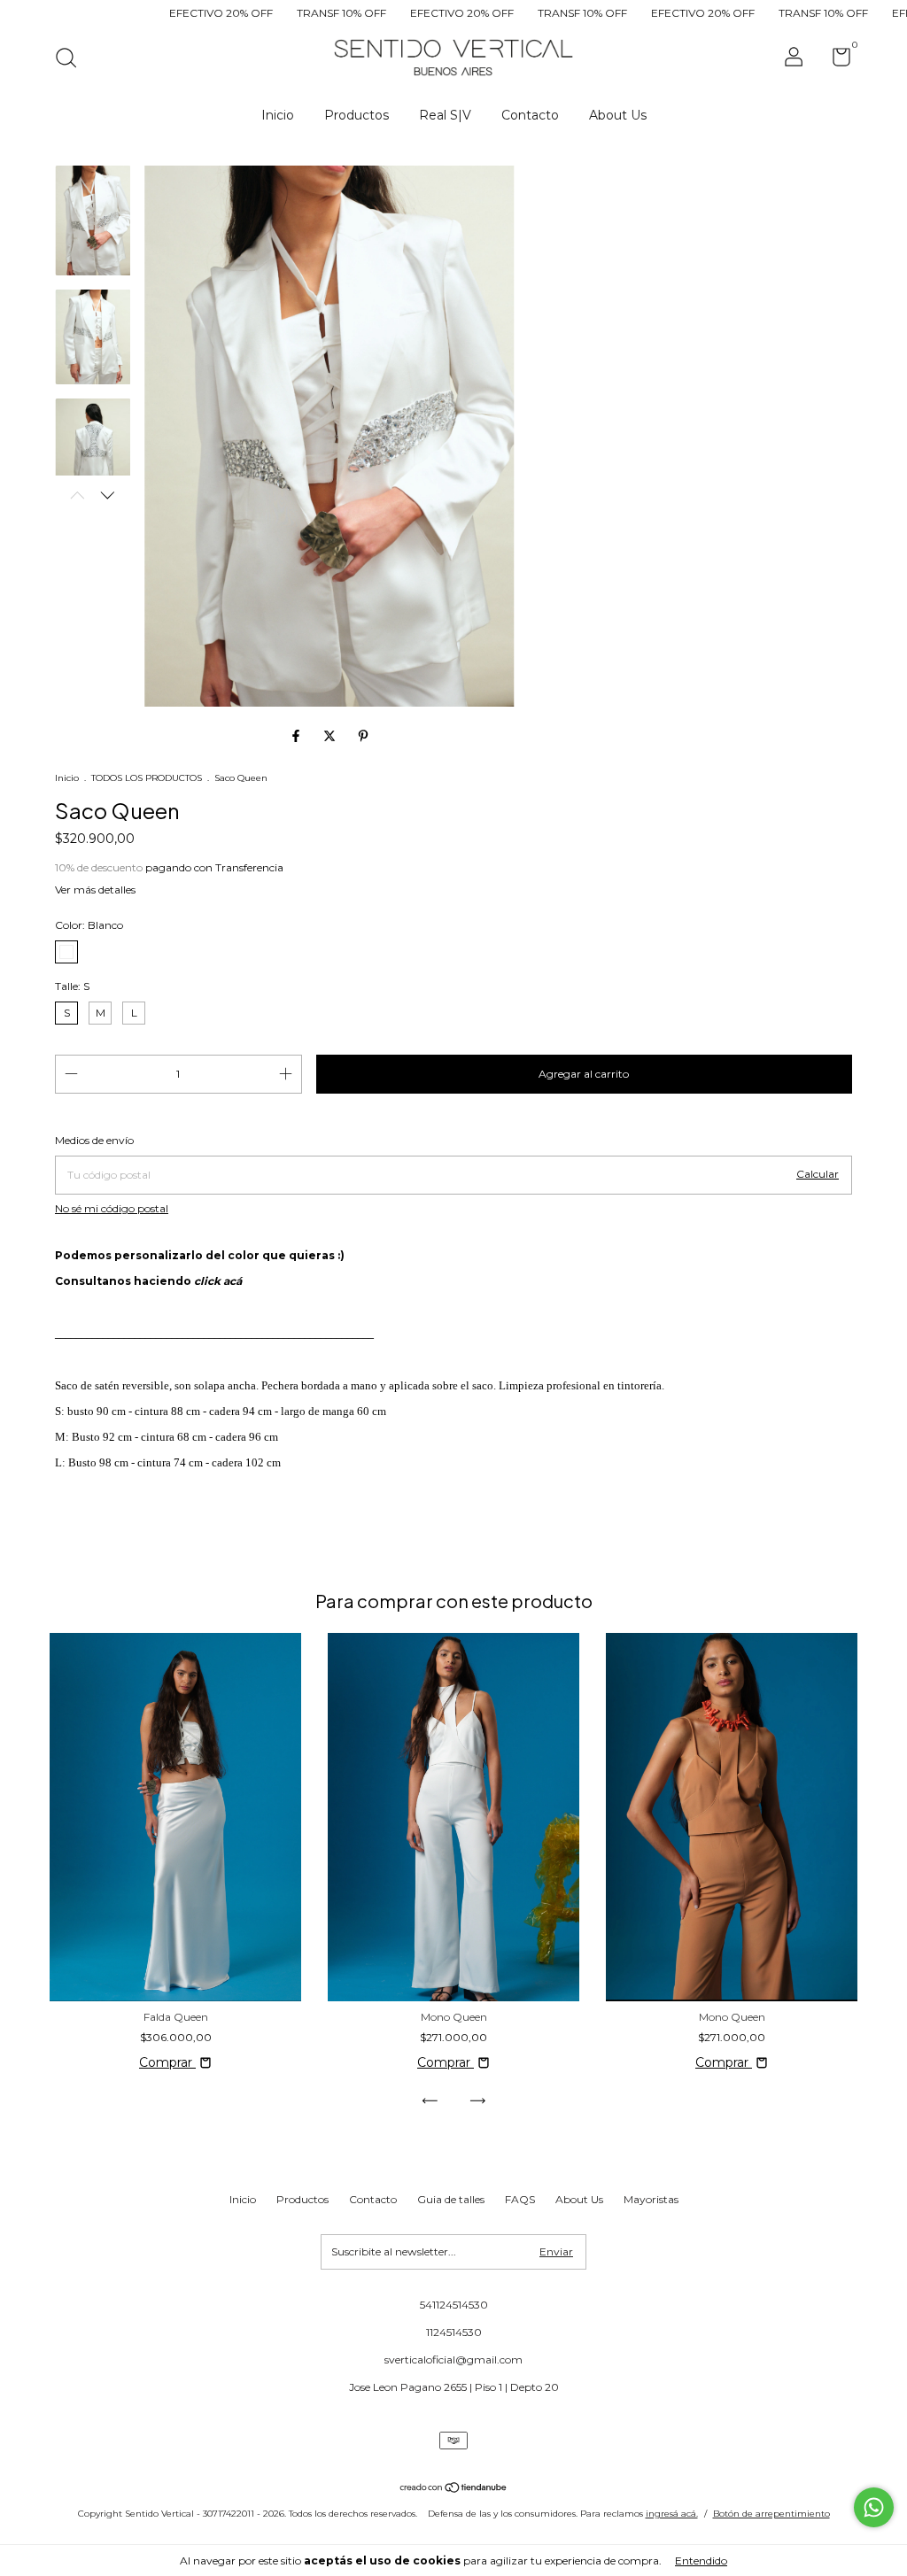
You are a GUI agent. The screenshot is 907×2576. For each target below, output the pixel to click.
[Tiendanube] (454, 2489)
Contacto (530, 115)
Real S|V (445, 115)
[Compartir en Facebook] (298, 736)
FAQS (520, 2199)
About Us (618, 115)
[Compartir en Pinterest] (363, 736)
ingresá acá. (672, 2514)
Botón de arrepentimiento (771, 2514)
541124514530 (454, 2305)
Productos (357, 115)
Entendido (701, 2561)
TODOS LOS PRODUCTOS (147, 778)
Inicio (278, 115)
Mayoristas (651, 2199)
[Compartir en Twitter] (331, 736)
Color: (89, 925)
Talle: (72, 986)
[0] (835, 61)
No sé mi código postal (112, 1208)
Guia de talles (451, 2199)
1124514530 (454, 2332)
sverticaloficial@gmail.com (453, 2359)
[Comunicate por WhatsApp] (874, 2507)
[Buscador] (72, 60)
